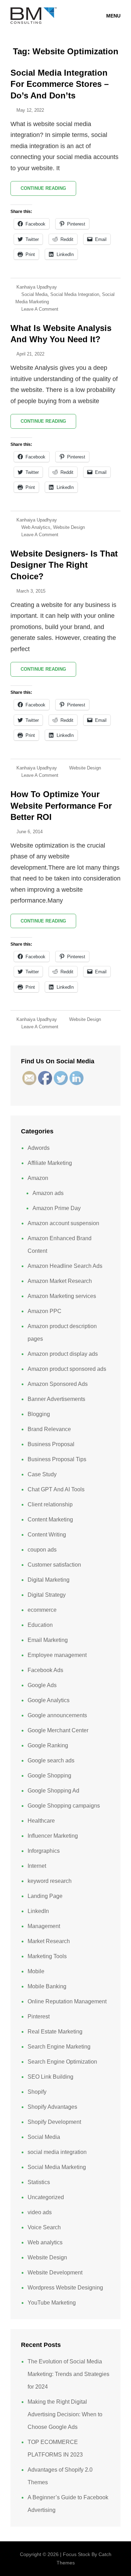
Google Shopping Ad (53, 1791)
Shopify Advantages (52, 2107)
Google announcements (57, 1715)
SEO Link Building (50, 2077)
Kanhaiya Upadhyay (37, 287)
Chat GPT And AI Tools (56, 1489)
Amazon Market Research (60, 1281)
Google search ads (51, 1760)
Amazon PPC (45, 1311)
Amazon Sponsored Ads (58, 1384)
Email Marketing (48, 1640)
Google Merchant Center (58, 1730)
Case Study (42, 1474)
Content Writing (47, 1535)
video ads (40, 2212)
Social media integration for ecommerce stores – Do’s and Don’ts (60, 84)
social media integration (75, 294)
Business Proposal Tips (57, 1459)
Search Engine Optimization (62, 2062)
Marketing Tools (47, 1956)
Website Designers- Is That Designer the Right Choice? (64, 565)
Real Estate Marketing (55, 2032)
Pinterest (39, 2016)
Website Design (69, 527)
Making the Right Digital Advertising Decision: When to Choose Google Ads (65, 2414)
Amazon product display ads (63, 1354)
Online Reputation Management (67, 2001)
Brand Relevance (49, 1429)
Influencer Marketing (53, 1836)
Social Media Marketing (57, 2167)
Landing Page (45, 1896)
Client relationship (50, 1504)
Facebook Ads (45, 1670)
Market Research (49, 1941)
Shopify (37, 2092)
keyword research (50, 1881)
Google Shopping (49, 1776)
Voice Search (44, 2227)
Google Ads (42, 1685)
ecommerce (42, 1610)
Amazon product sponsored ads (67, 1369)
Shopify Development (54, 2122)
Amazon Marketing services (62, 1296)
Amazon (38, 1178)
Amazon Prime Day (57, 1208)
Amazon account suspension (63, 1223)
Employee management (57, 1655)
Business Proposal (51, 1444)
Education (40, 1625)
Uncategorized (46, 2197)
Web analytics (36, 527)
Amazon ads (48, 1193)
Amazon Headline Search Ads (65, 1266)
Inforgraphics (44, 1851)
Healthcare (41, 1821)
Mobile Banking (47, 1986)
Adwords (39, 1148)
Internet (37, 1866)
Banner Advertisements (56, 1399)
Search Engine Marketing (59, 2047)
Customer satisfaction (54, 1565)
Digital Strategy (47, 1595)
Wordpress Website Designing (65, 2288)
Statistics (39, 2182)
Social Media (34, 294)
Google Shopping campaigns (64, 1806)
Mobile (36, 1971)
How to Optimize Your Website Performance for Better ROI (61, 806)
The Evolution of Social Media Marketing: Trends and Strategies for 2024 (68, 2374)
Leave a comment (40, 309)
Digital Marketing (49, 1580)
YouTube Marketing (52, 2303)
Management (44, 1926)
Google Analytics (49, 1700)
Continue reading (48, 191)
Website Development (55, 2273)
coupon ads (42, 1550)
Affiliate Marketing (50, 1163)
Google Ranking (48, 1745)
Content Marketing (50, 1520)
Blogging (39, 1414)
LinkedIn (38, 1911)
